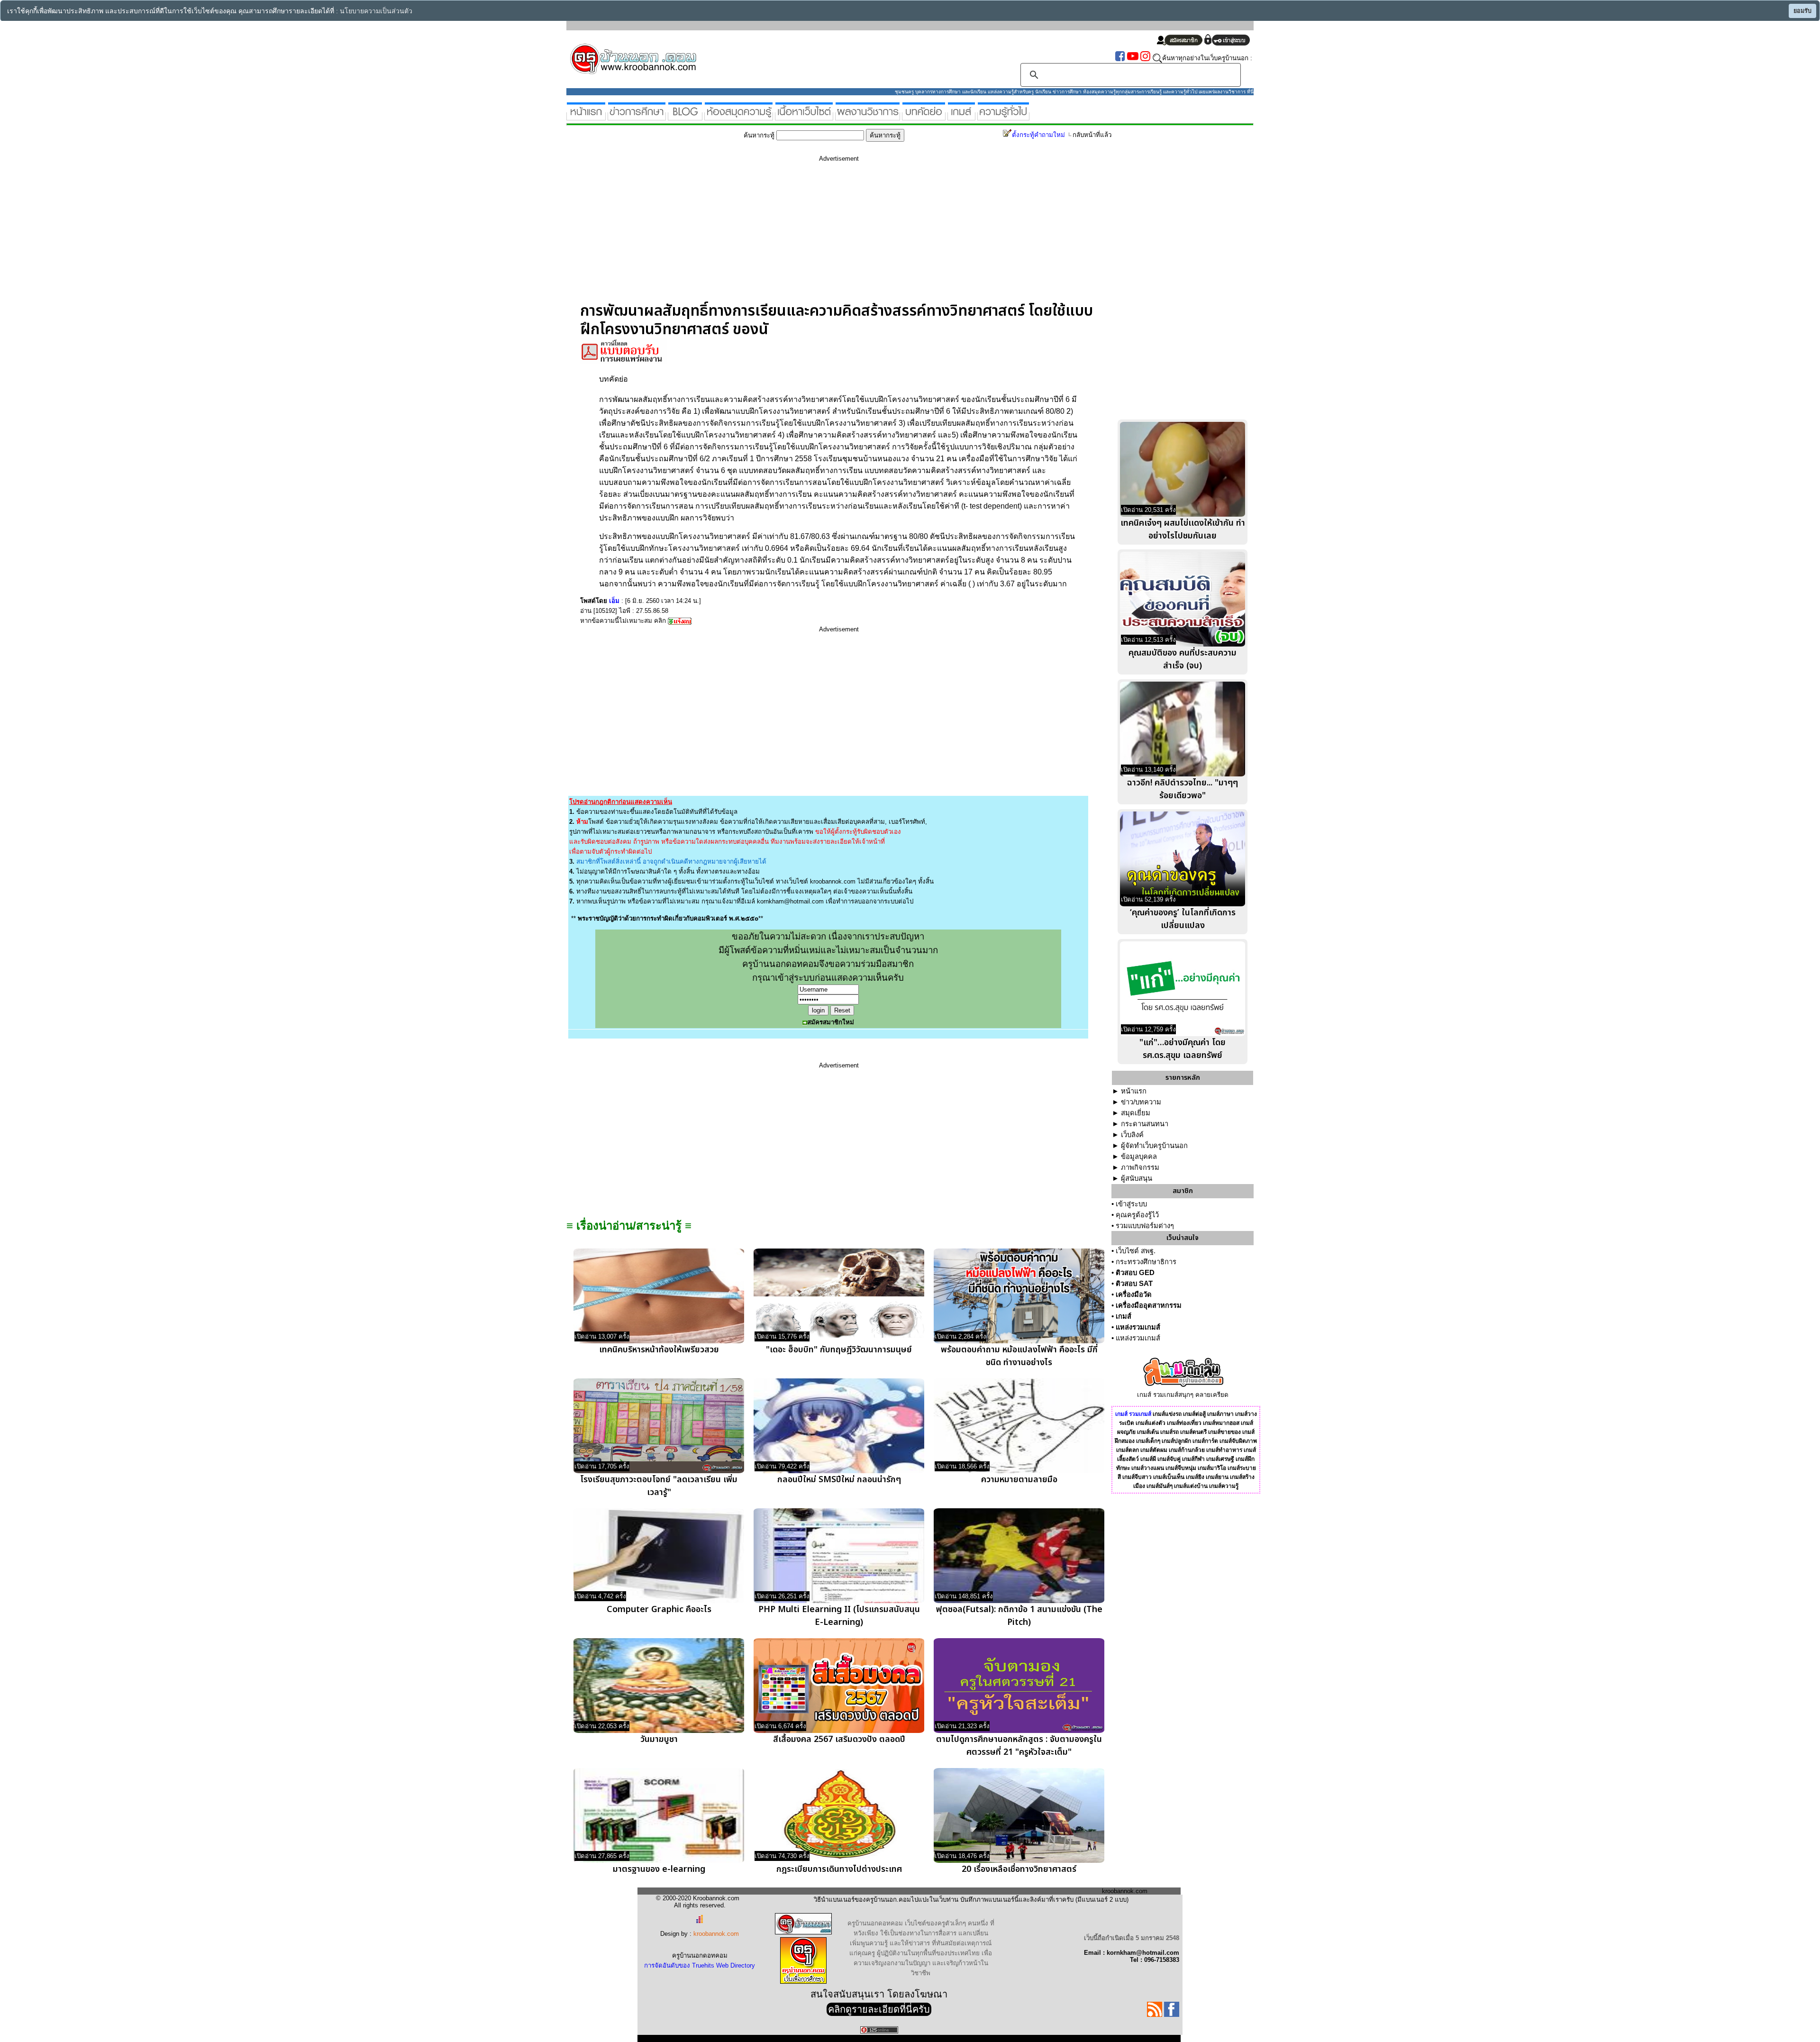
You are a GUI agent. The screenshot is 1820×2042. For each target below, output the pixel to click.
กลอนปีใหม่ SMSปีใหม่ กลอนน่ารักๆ (839, 1480)
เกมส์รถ (1169, 1432)
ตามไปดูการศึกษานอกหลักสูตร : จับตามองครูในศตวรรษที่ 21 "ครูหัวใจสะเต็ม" (1019, 1746)
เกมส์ (1124, 1316)
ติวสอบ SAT (1134, 1284)
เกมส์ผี (1148, 1459)
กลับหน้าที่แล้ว (1092, 135)
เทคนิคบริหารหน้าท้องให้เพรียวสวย (659, 1350)
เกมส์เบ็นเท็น (1169, 1477)
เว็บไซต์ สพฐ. (1136, 1251)
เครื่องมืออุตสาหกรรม (1149, 1305)
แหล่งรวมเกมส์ (1138, 1327)
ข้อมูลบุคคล (1139, 1157)
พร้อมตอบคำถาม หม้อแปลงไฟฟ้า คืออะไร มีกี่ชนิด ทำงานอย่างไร (1019, 1356)
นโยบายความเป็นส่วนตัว (376, 11)
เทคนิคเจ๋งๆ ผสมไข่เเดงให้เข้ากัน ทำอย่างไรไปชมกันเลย (1183, 529)
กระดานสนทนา (1145, 1124)
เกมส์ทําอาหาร (1224, 1450)
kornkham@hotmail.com (790, 901)
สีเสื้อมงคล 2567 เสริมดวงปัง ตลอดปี (839, 1739)
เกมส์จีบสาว (1137, 1477)
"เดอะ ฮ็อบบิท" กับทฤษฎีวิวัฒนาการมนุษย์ (839, 1350)
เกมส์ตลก (1128, 1450)
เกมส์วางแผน (1148, 1468)
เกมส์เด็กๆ (1148, 1441)
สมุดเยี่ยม (1136, 1113)
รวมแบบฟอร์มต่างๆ (1145, 1226)
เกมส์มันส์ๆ (1160, 1486)
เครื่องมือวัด (1134, 1294)
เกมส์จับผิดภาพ (1238, 1441)
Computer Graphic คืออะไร (659, 1609)
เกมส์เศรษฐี (1220, 1459)
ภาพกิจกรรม (1140, 1167)
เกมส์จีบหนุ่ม (1181, 1468)
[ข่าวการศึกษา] (637, 116)
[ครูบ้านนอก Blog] (685, 116)
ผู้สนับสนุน (1137, 1178)
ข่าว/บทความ (1141, 1102)
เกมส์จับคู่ (1169, 1459)
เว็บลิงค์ (1132, 1135)
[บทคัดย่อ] (924, 116)
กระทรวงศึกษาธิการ (1146, 1262)
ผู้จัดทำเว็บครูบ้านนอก (1154, 1146)
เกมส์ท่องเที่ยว (1184, 1423)
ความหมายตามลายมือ (1019, 1480)
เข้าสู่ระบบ (1131, 1204)
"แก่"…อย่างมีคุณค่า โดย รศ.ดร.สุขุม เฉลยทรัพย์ (1183, 1049)
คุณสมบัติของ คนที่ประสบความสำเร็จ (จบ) (1183, 659)
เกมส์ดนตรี (1193, 1432)
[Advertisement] (839, 236)
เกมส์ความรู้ (1224, 1486)
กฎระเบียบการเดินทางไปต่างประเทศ (839, 1869)
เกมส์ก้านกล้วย (1187, 1450)
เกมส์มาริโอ (1212, 1468)
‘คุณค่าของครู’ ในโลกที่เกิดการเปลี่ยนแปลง (1183, 919)
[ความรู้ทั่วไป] (1003, 116)
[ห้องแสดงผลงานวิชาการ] (868, 116)
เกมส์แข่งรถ (1167, 1414)
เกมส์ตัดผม (1154, 1450)
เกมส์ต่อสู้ (1194, 1414)
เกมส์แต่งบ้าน (1191, 1486)
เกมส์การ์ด (1205, 1441)
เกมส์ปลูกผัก (1176, 1441)
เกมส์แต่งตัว (1151, 1423)
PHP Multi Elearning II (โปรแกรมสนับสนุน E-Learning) (839, 1616)
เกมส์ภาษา (1220, 1414)
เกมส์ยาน (1217, 1477)
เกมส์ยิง (1195, 1477)
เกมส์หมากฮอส (1221, 1423)
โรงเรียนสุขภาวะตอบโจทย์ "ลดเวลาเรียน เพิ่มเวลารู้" (659, 1486)
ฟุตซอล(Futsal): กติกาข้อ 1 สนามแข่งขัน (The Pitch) (1019, 1616)
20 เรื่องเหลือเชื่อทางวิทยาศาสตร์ (1019, 1869)
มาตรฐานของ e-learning (659, 1869)
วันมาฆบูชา (659, 1739)
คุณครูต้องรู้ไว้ (1137, 1215)
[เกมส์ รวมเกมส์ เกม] (961, 116)
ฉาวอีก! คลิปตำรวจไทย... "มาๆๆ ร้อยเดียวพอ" (1183, 789)
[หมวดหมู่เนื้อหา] (804, 116)
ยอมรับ (1802, 11)
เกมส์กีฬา (1193, 1459)
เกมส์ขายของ (1224, 1432)
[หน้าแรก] (586, 116)
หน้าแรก (1134, 1091)
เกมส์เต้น (1148, 1432)
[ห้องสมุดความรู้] (739, 116)
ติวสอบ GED (1135, 1273)
